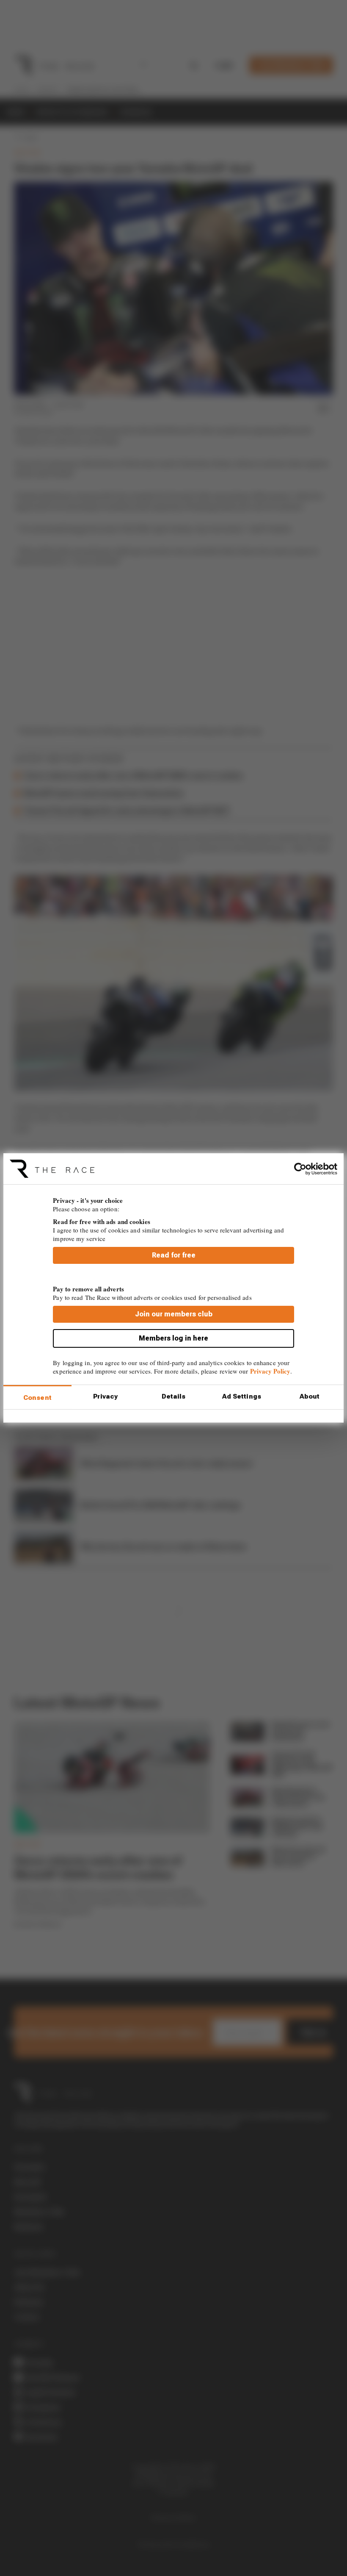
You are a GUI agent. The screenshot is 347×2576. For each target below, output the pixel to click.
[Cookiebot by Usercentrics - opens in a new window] (300, 1169)
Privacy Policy (270, 1371)
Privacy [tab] (105, 1396)
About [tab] (310, 1396)
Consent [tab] (37, 1398)
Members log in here (173, 1338)
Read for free (174, 1255)
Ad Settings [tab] (242, 1396)
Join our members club (174, 1314)
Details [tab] (174, 1396)
